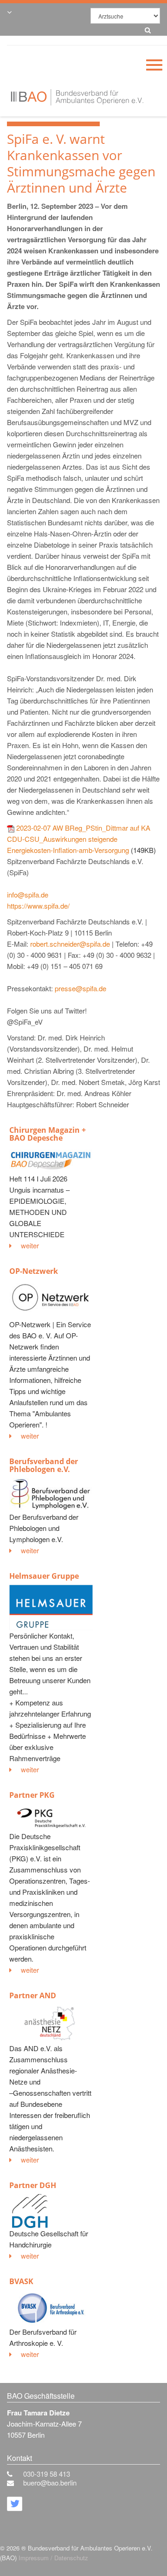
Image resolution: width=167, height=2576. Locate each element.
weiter (30, 1245)
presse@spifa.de (80, 988)
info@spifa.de (28, 894)
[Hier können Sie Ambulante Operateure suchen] (145, 29)
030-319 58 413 (47, 2474)
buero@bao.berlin (50, 2482)
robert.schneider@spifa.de (70, 944)
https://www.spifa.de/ (38, 906)
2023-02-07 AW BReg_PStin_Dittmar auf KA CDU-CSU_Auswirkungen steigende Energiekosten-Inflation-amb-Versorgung (79, 839)
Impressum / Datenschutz (53, 2558)
